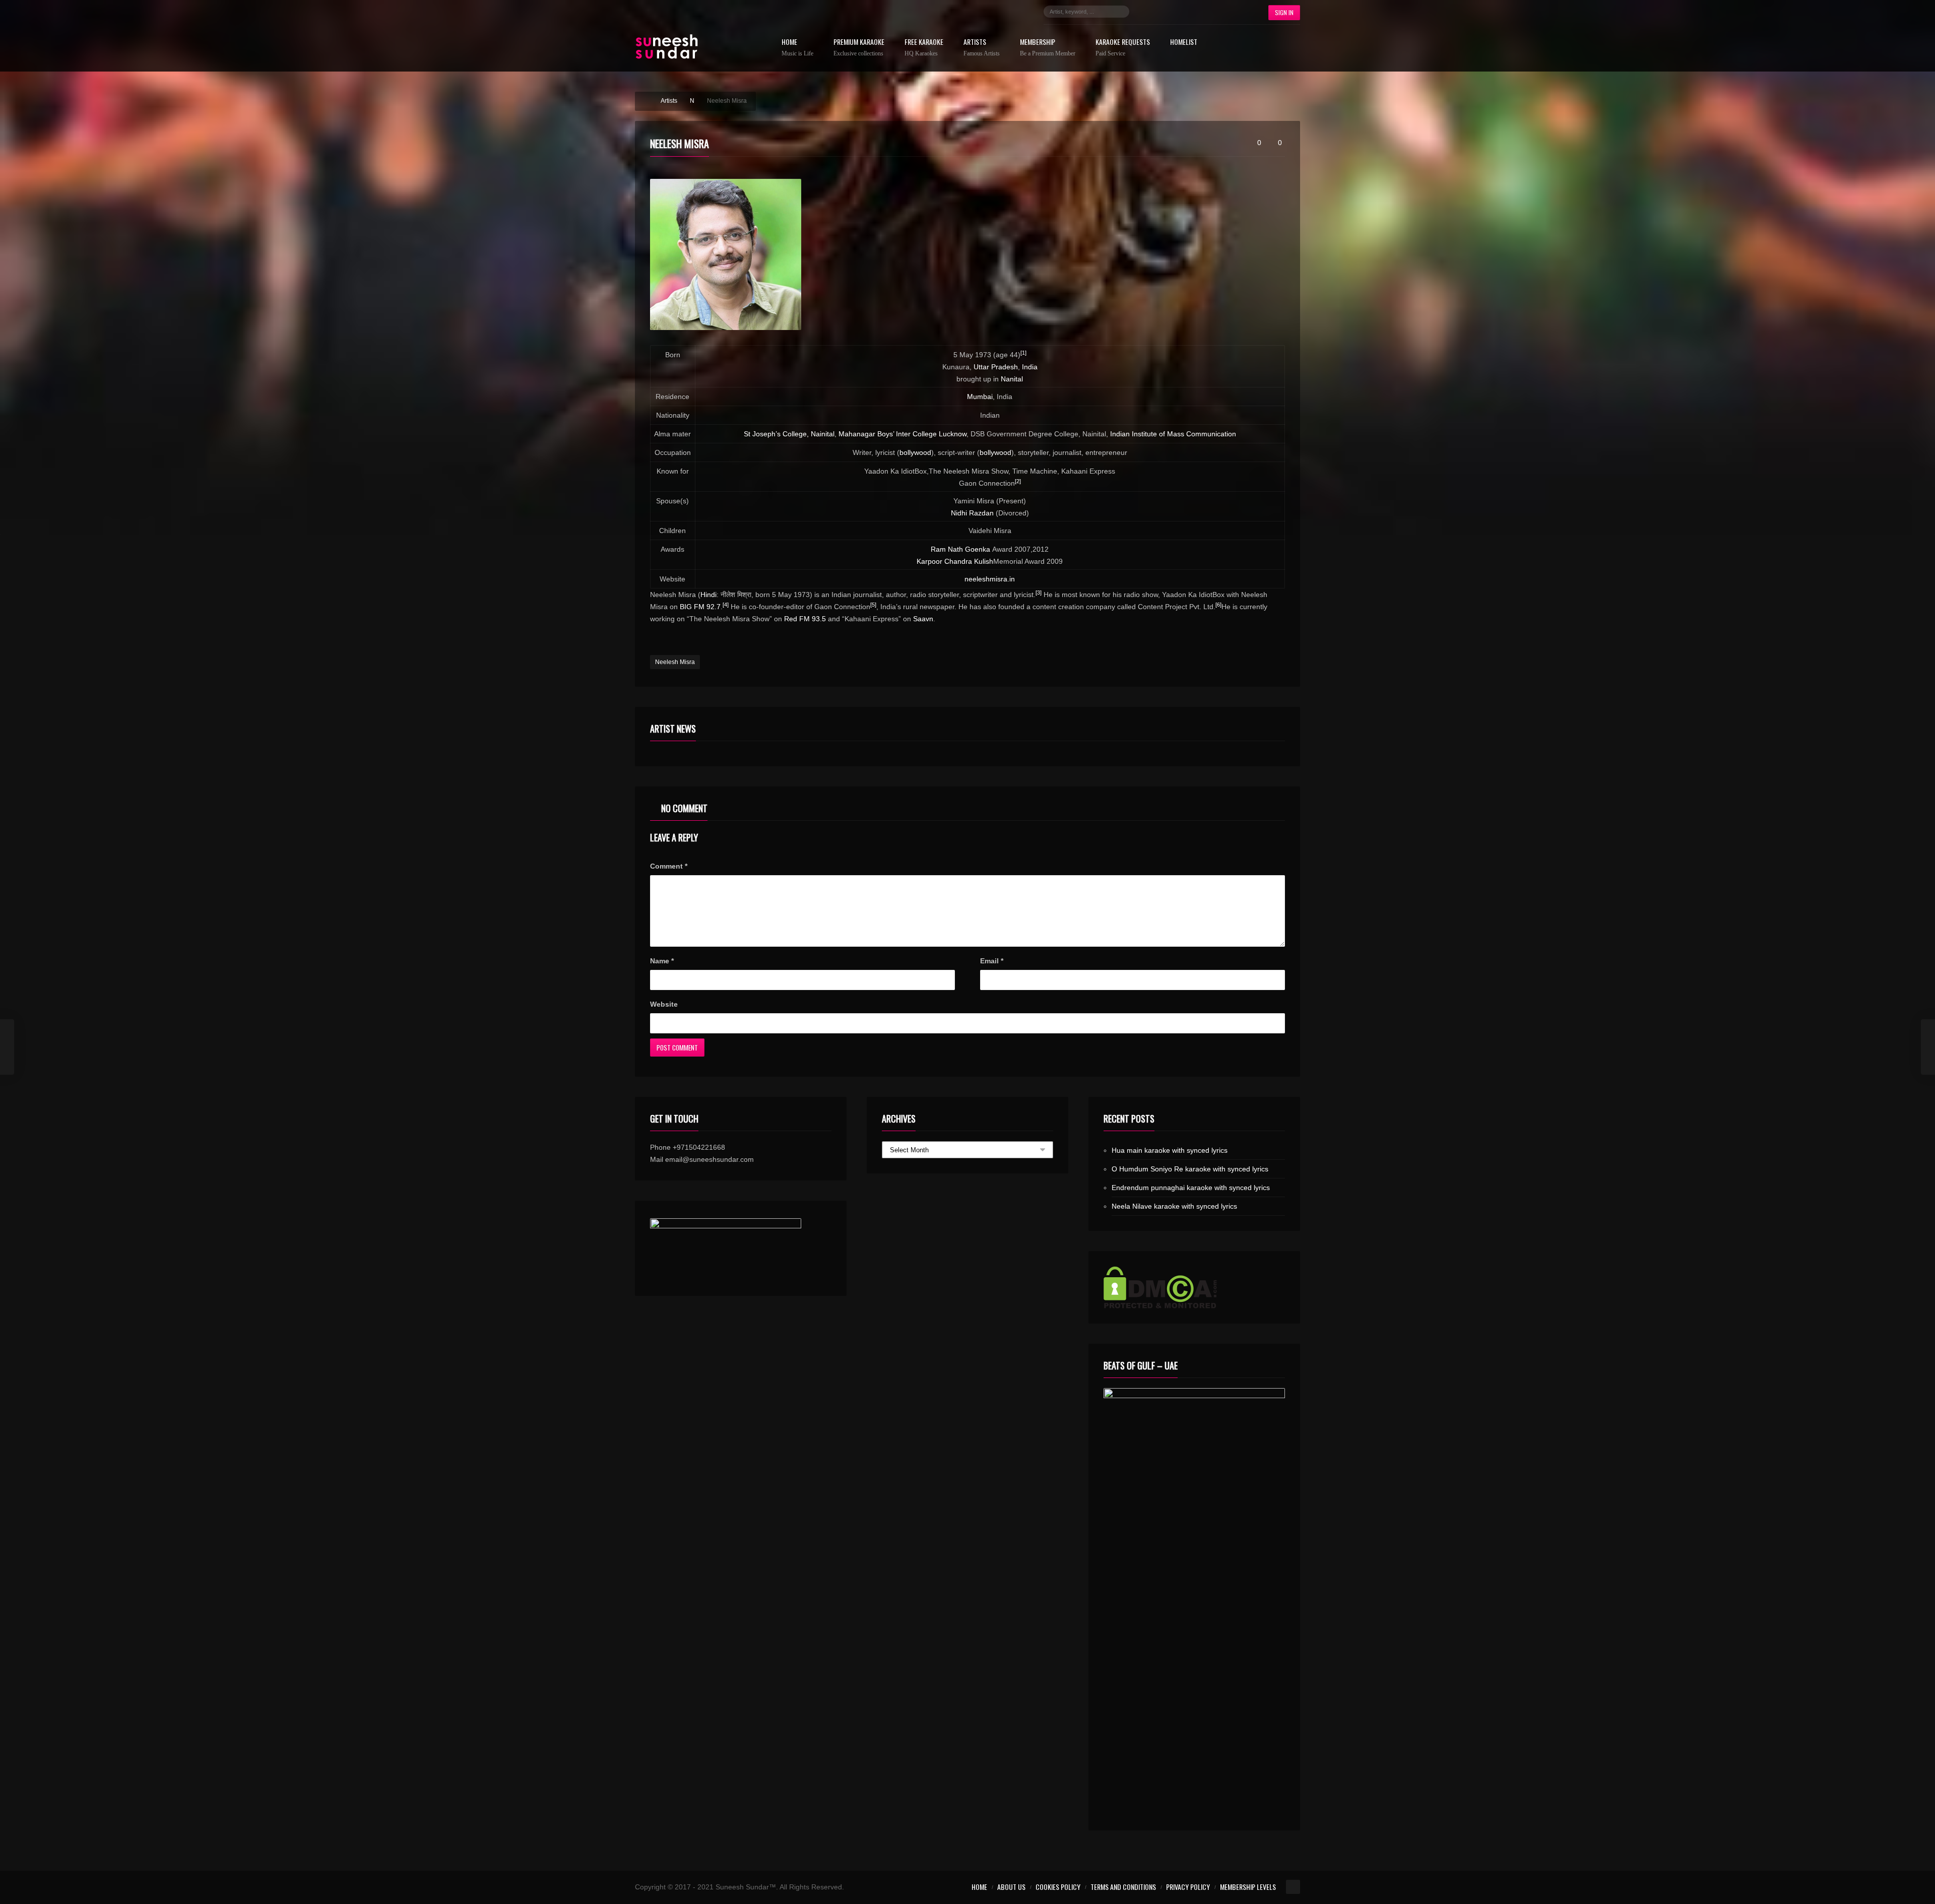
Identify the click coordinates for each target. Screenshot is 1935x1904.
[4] (726, 605)
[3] (1039, 593)
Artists (982, 48)
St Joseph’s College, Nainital (789, 434)
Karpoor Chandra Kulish (955, 561)
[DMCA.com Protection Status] (1194, 1287)
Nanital (1012, 379)
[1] (1023, 353)
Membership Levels (1248, 1887)
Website (664, 1004)
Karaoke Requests (1123, 48)
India (1030, 367)
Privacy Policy (1188, 1887)
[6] (1218, 605)
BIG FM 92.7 (700, 607)
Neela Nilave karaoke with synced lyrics (1174, 1206)
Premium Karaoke (859, 48)
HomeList (1184, 43)
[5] (873, 605)
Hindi (708, 595)
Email (992, 961)
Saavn (923, 619)
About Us (1011, 1887)
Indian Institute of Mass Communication (1173, 434)
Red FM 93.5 (805, 619)
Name (662, 961)
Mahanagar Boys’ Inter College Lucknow (902, 434)
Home (797, 48)
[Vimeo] (1222, 12)
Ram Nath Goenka (960, 549)
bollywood (915, 452)
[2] (1018, 481)
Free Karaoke (924, 48)
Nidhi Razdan (972, 513)
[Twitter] (1162, 12)
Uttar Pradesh (996, 367)
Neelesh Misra (675, 662)
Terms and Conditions (1123, 1887)
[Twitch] (1207, 12)
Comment (669, 866)
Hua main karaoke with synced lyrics (1170, 1150)
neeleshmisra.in (990, 579)
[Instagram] (1177, 12)
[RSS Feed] (1238, 12)
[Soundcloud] (1192, 12)
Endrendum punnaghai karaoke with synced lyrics (1191, 1188)
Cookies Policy (1058, 1887)
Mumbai (980, 397)
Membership (1048, 48)
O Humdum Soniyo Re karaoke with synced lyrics (1190, 1169)
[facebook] (1147, 12)
